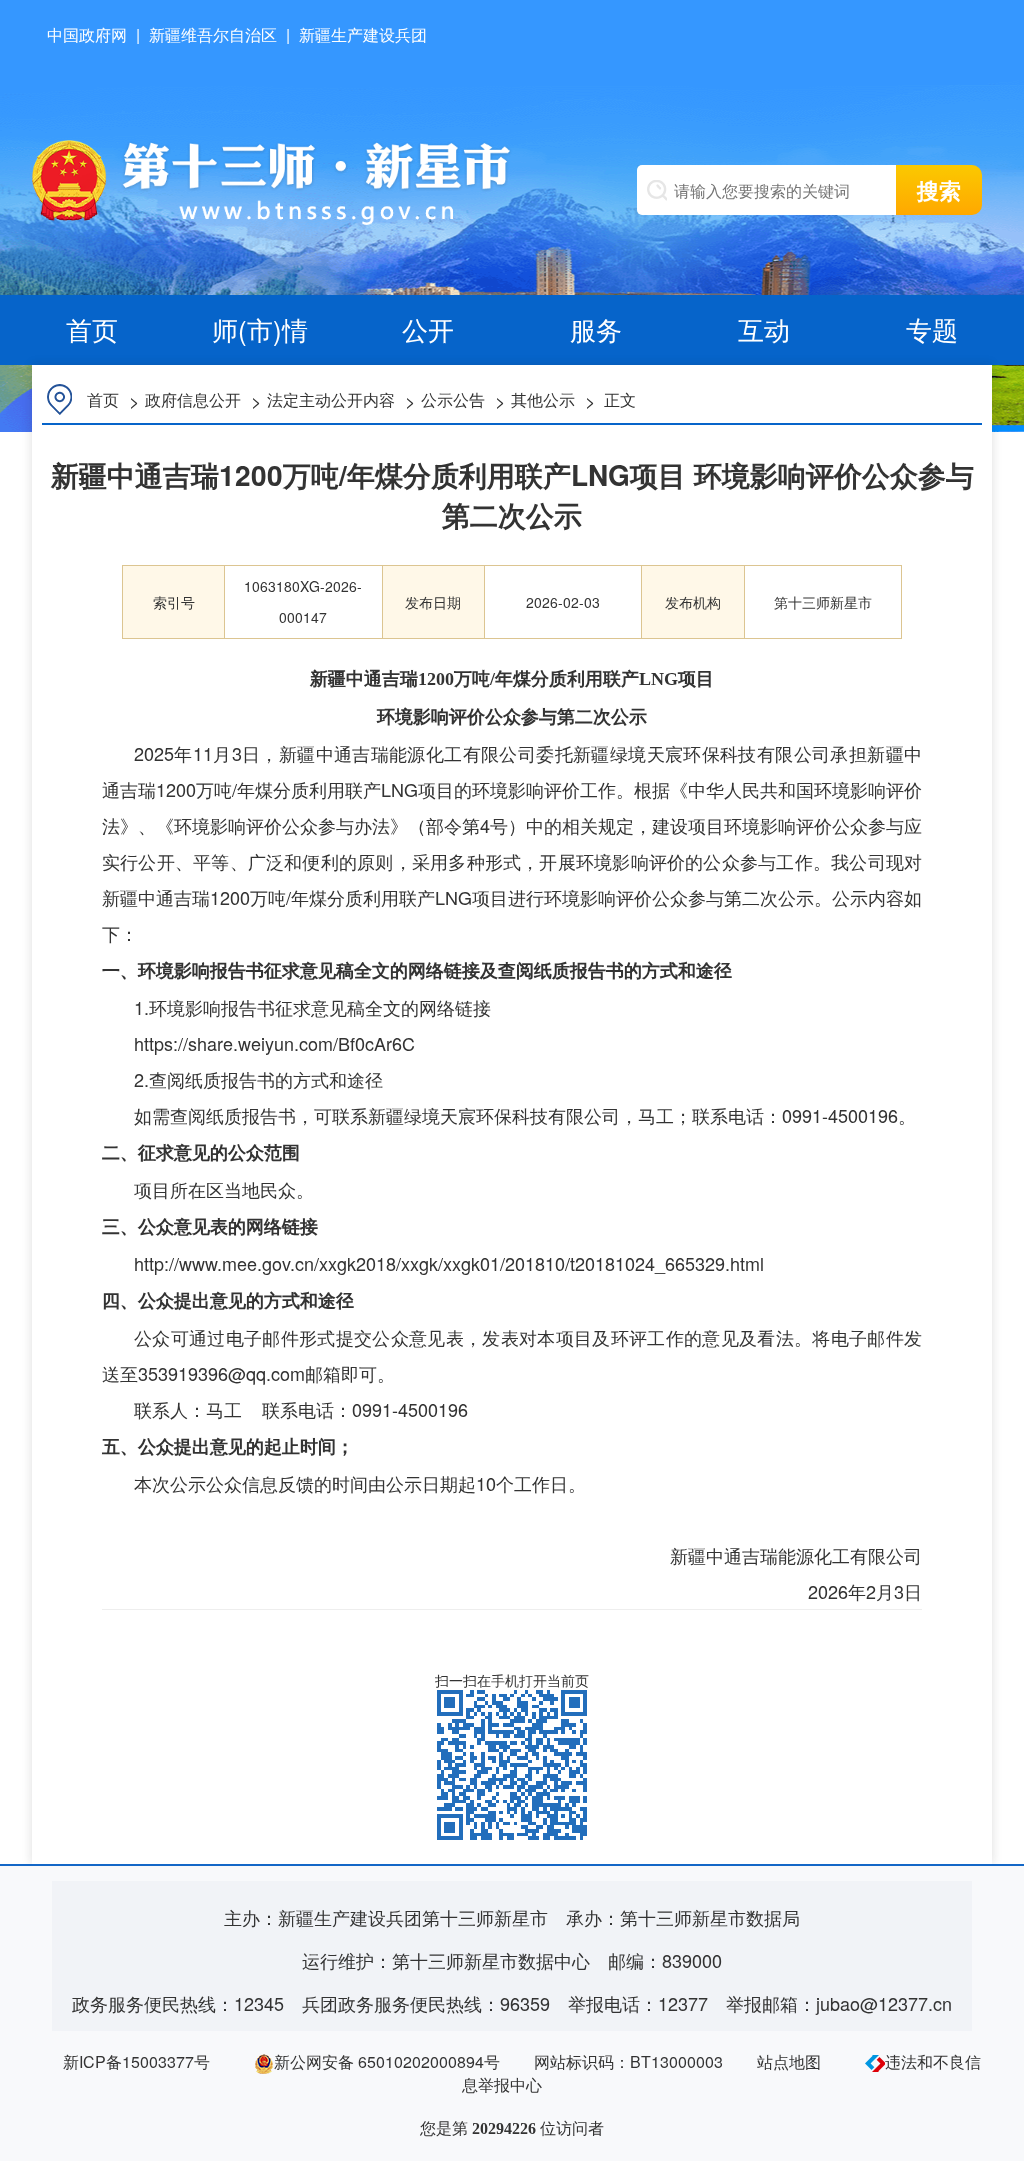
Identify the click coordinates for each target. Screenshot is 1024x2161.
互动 (764, 328)
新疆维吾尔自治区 (213, 34)
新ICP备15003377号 (136, 2061)
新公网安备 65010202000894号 (387, 2061)
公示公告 (453, 399)
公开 (428, 328)
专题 (932, 328)
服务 (596, 328)
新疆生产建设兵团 (363, 34)
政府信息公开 (193, 399)
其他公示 (543, 399)
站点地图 (789, 2061)
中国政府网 (87, 34)
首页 (92, 328)
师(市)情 (260, 328)
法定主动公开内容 (331, 399)
